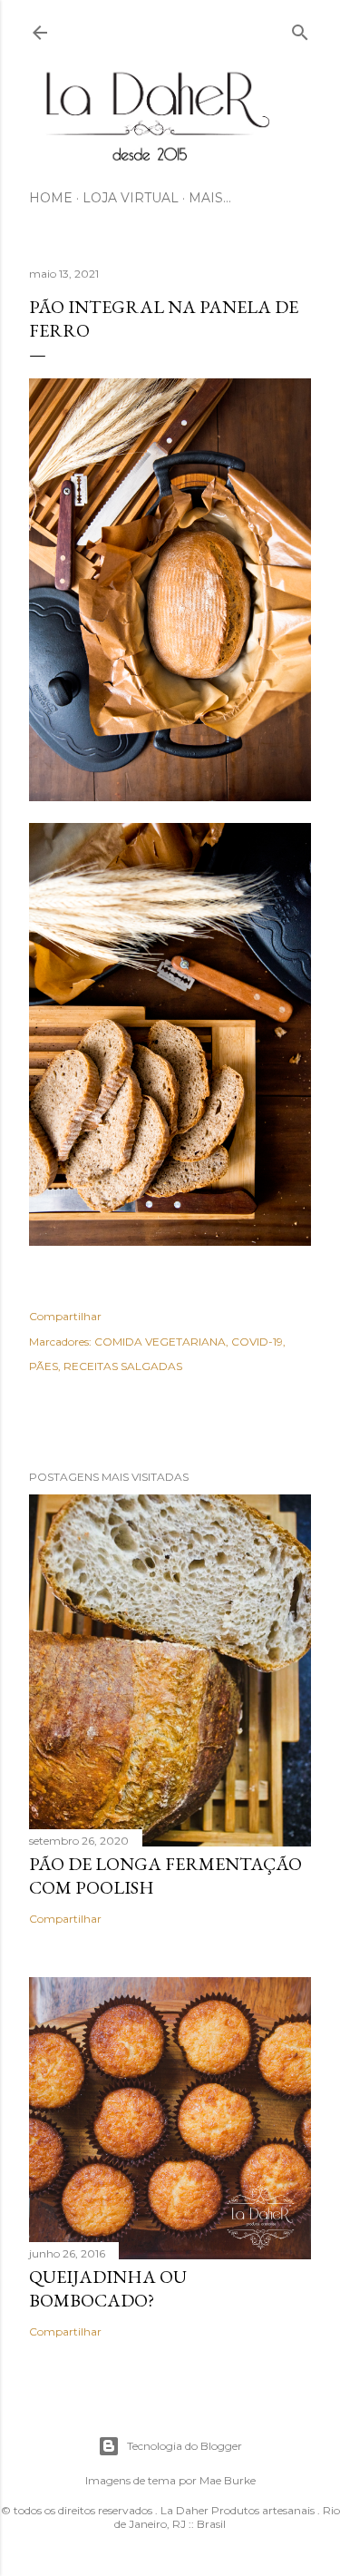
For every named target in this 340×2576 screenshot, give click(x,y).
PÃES (44, 1366)
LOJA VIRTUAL (131, 198)
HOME (51, 198)
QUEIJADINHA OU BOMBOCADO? (108, 2288)
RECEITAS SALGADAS (123, 1366)
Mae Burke (228, 2480)
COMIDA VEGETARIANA (160, 1342)
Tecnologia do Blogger (185, 2446)
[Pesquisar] (300, 29)
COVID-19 (257, 1342)
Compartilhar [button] (65, 1316)
